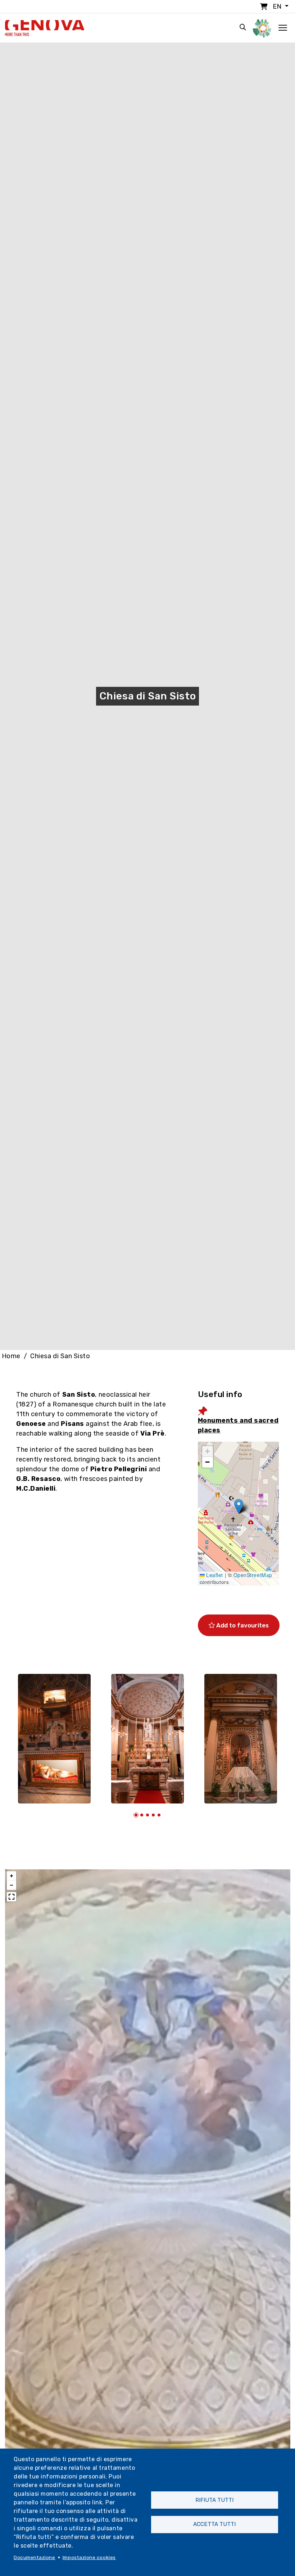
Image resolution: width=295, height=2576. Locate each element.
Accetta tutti (214, 2524)
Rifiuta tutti (214, 2500)
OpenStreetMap (253, 1575)
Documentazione (35, 2557)
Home (11, 1356)
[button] (239, 1506)
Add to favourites (242, 1625)
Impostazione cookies (89, 2557)
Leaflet (214, 1575)
